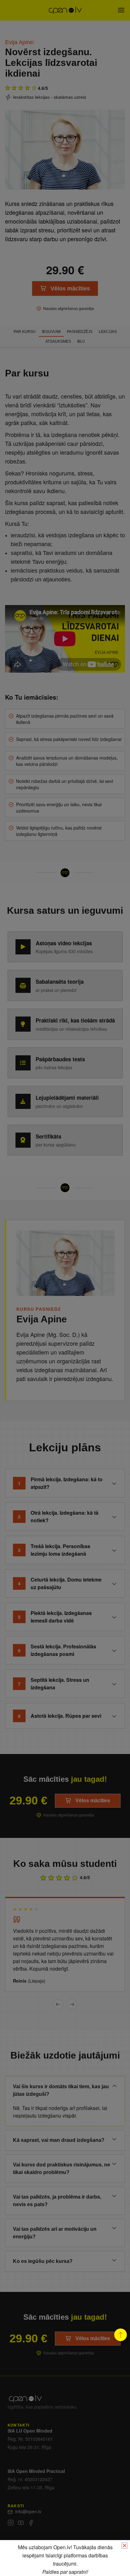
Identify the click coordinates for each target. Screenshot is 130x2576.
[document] (65, 1288)
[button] (121, 2335)
